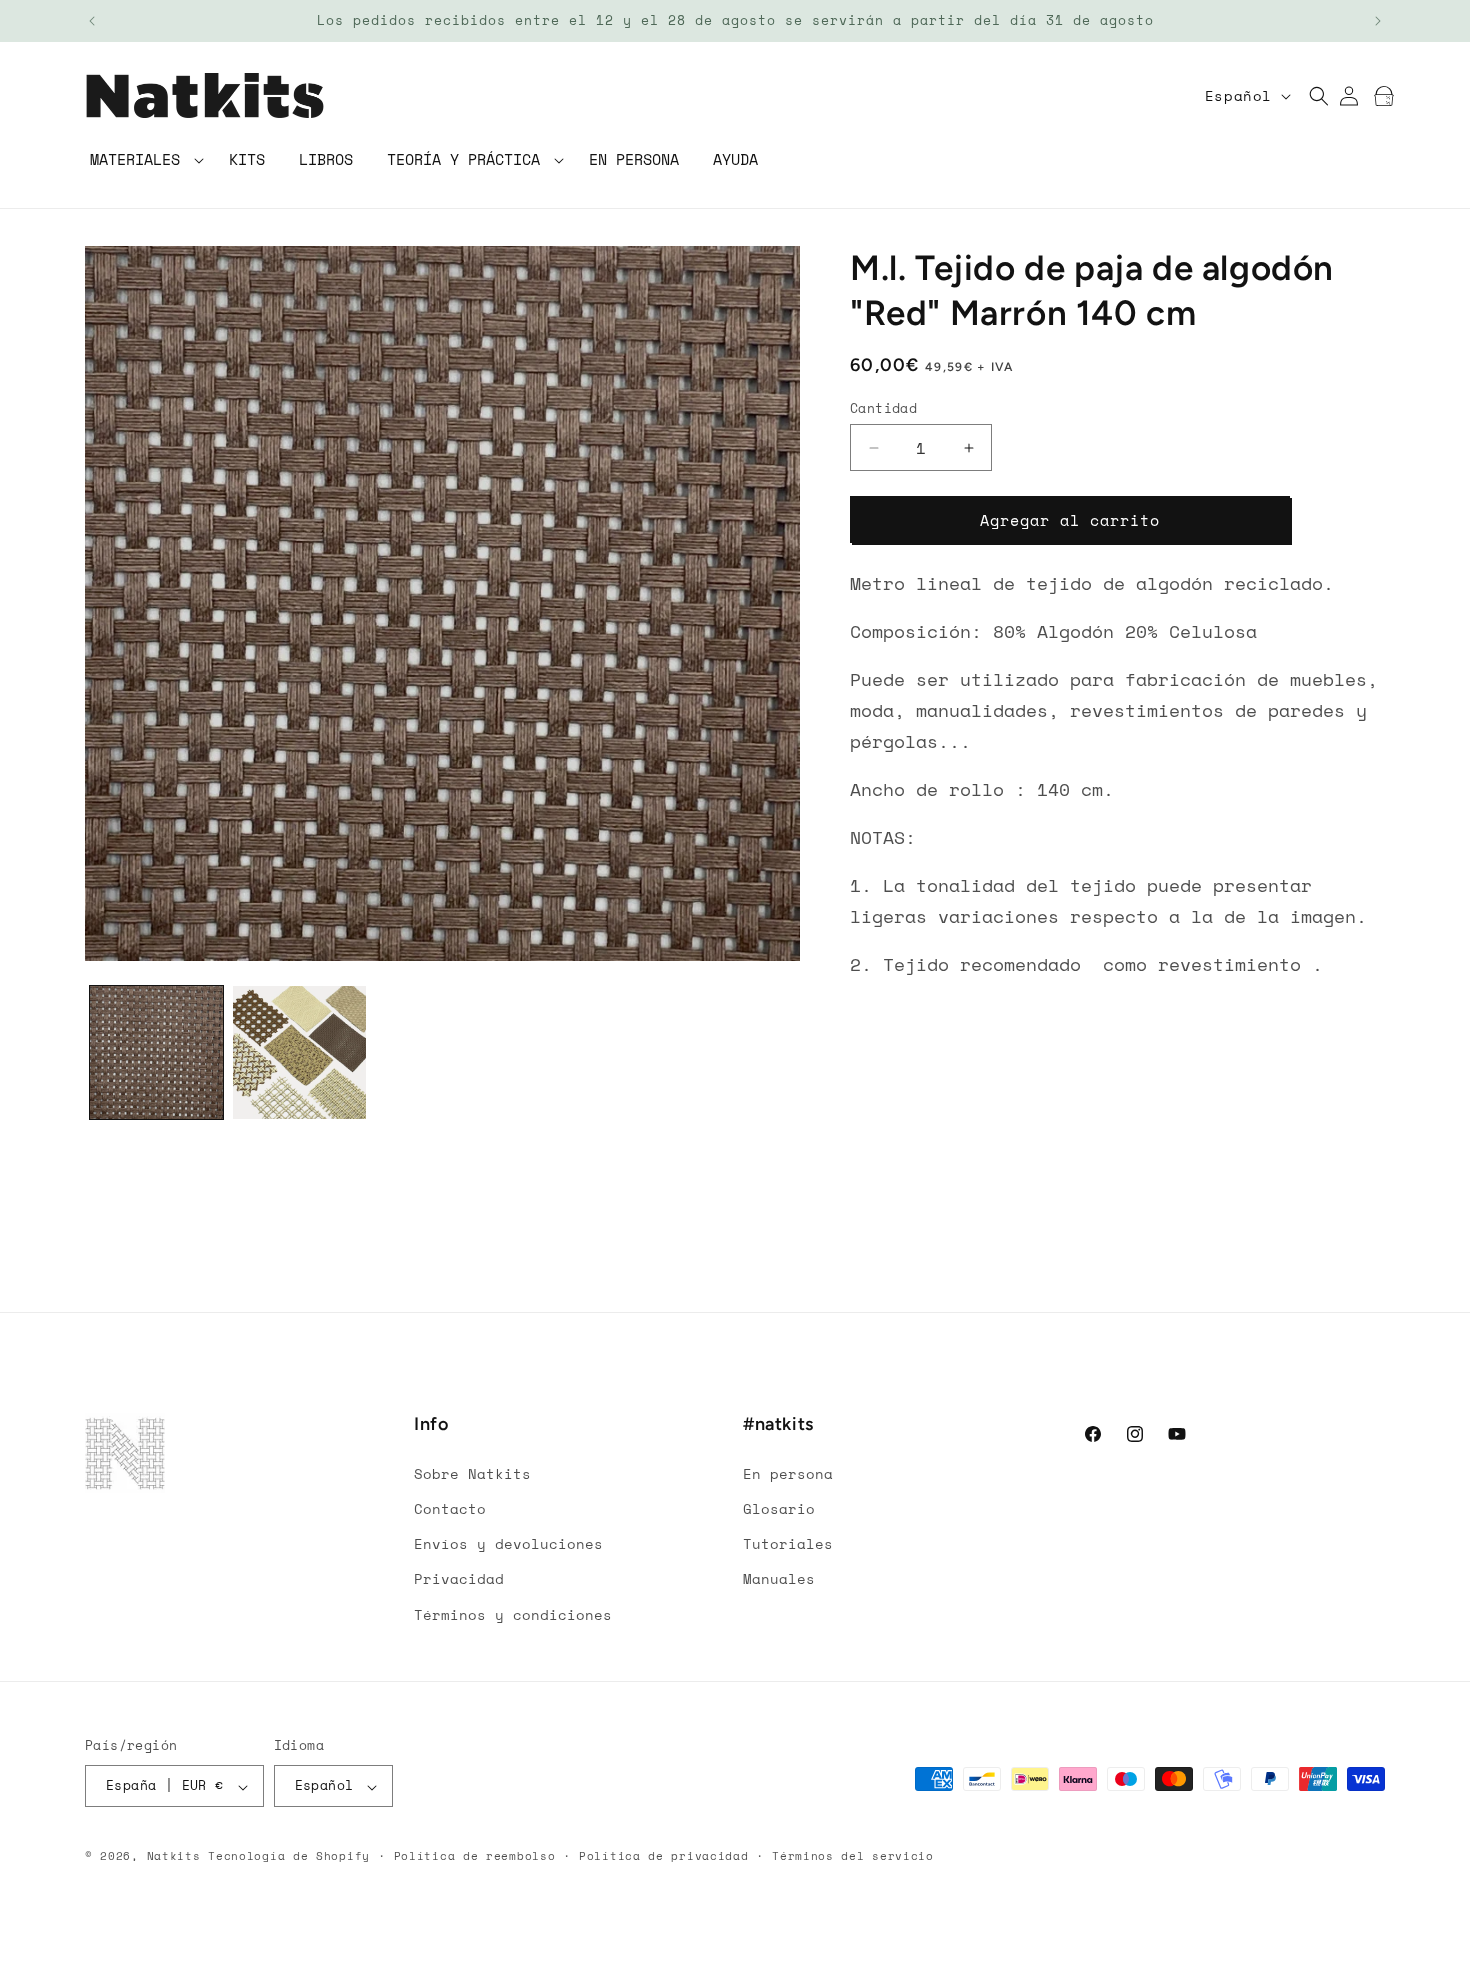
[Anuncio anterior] (92, 21)
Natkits (174, 1857)
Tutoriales (788, 1543)
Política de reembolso (475, 1856)
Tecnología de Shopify (289, 1857)
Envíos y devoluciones (508, 1543)
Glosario (779, 1507)
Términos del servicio (853, 1856)
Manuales (779, 1578)
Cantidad (883, 408)
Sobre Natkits (472, 1472)
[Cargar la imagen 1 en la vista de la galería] (156, 1052)
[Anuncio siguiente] (1378, 21)
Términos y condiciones (513, 1613)
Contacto (450, 1507)
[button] (142, 160)
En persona (788, 1472)
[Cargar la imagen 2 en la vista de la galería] (299, 1052)
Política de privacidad (663, 1856)
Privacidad (459, 1578)
